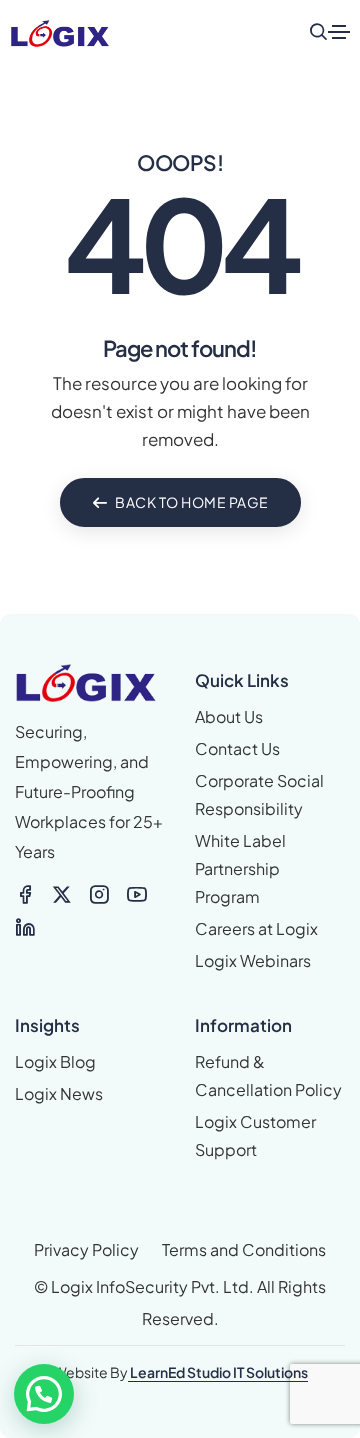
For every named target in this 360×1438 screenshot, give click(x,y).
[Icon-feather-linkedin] (25, 927)
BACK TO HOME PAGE (192, 502)
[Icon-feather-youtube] (137, 895)
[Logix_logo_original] (60, 31)
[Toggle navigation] (339, 32)
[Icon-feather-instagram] (99, 895)
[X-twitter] (62, 895)
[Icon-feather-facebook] (25, 895)
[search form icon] (318, 32)
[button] (44, 1394)
